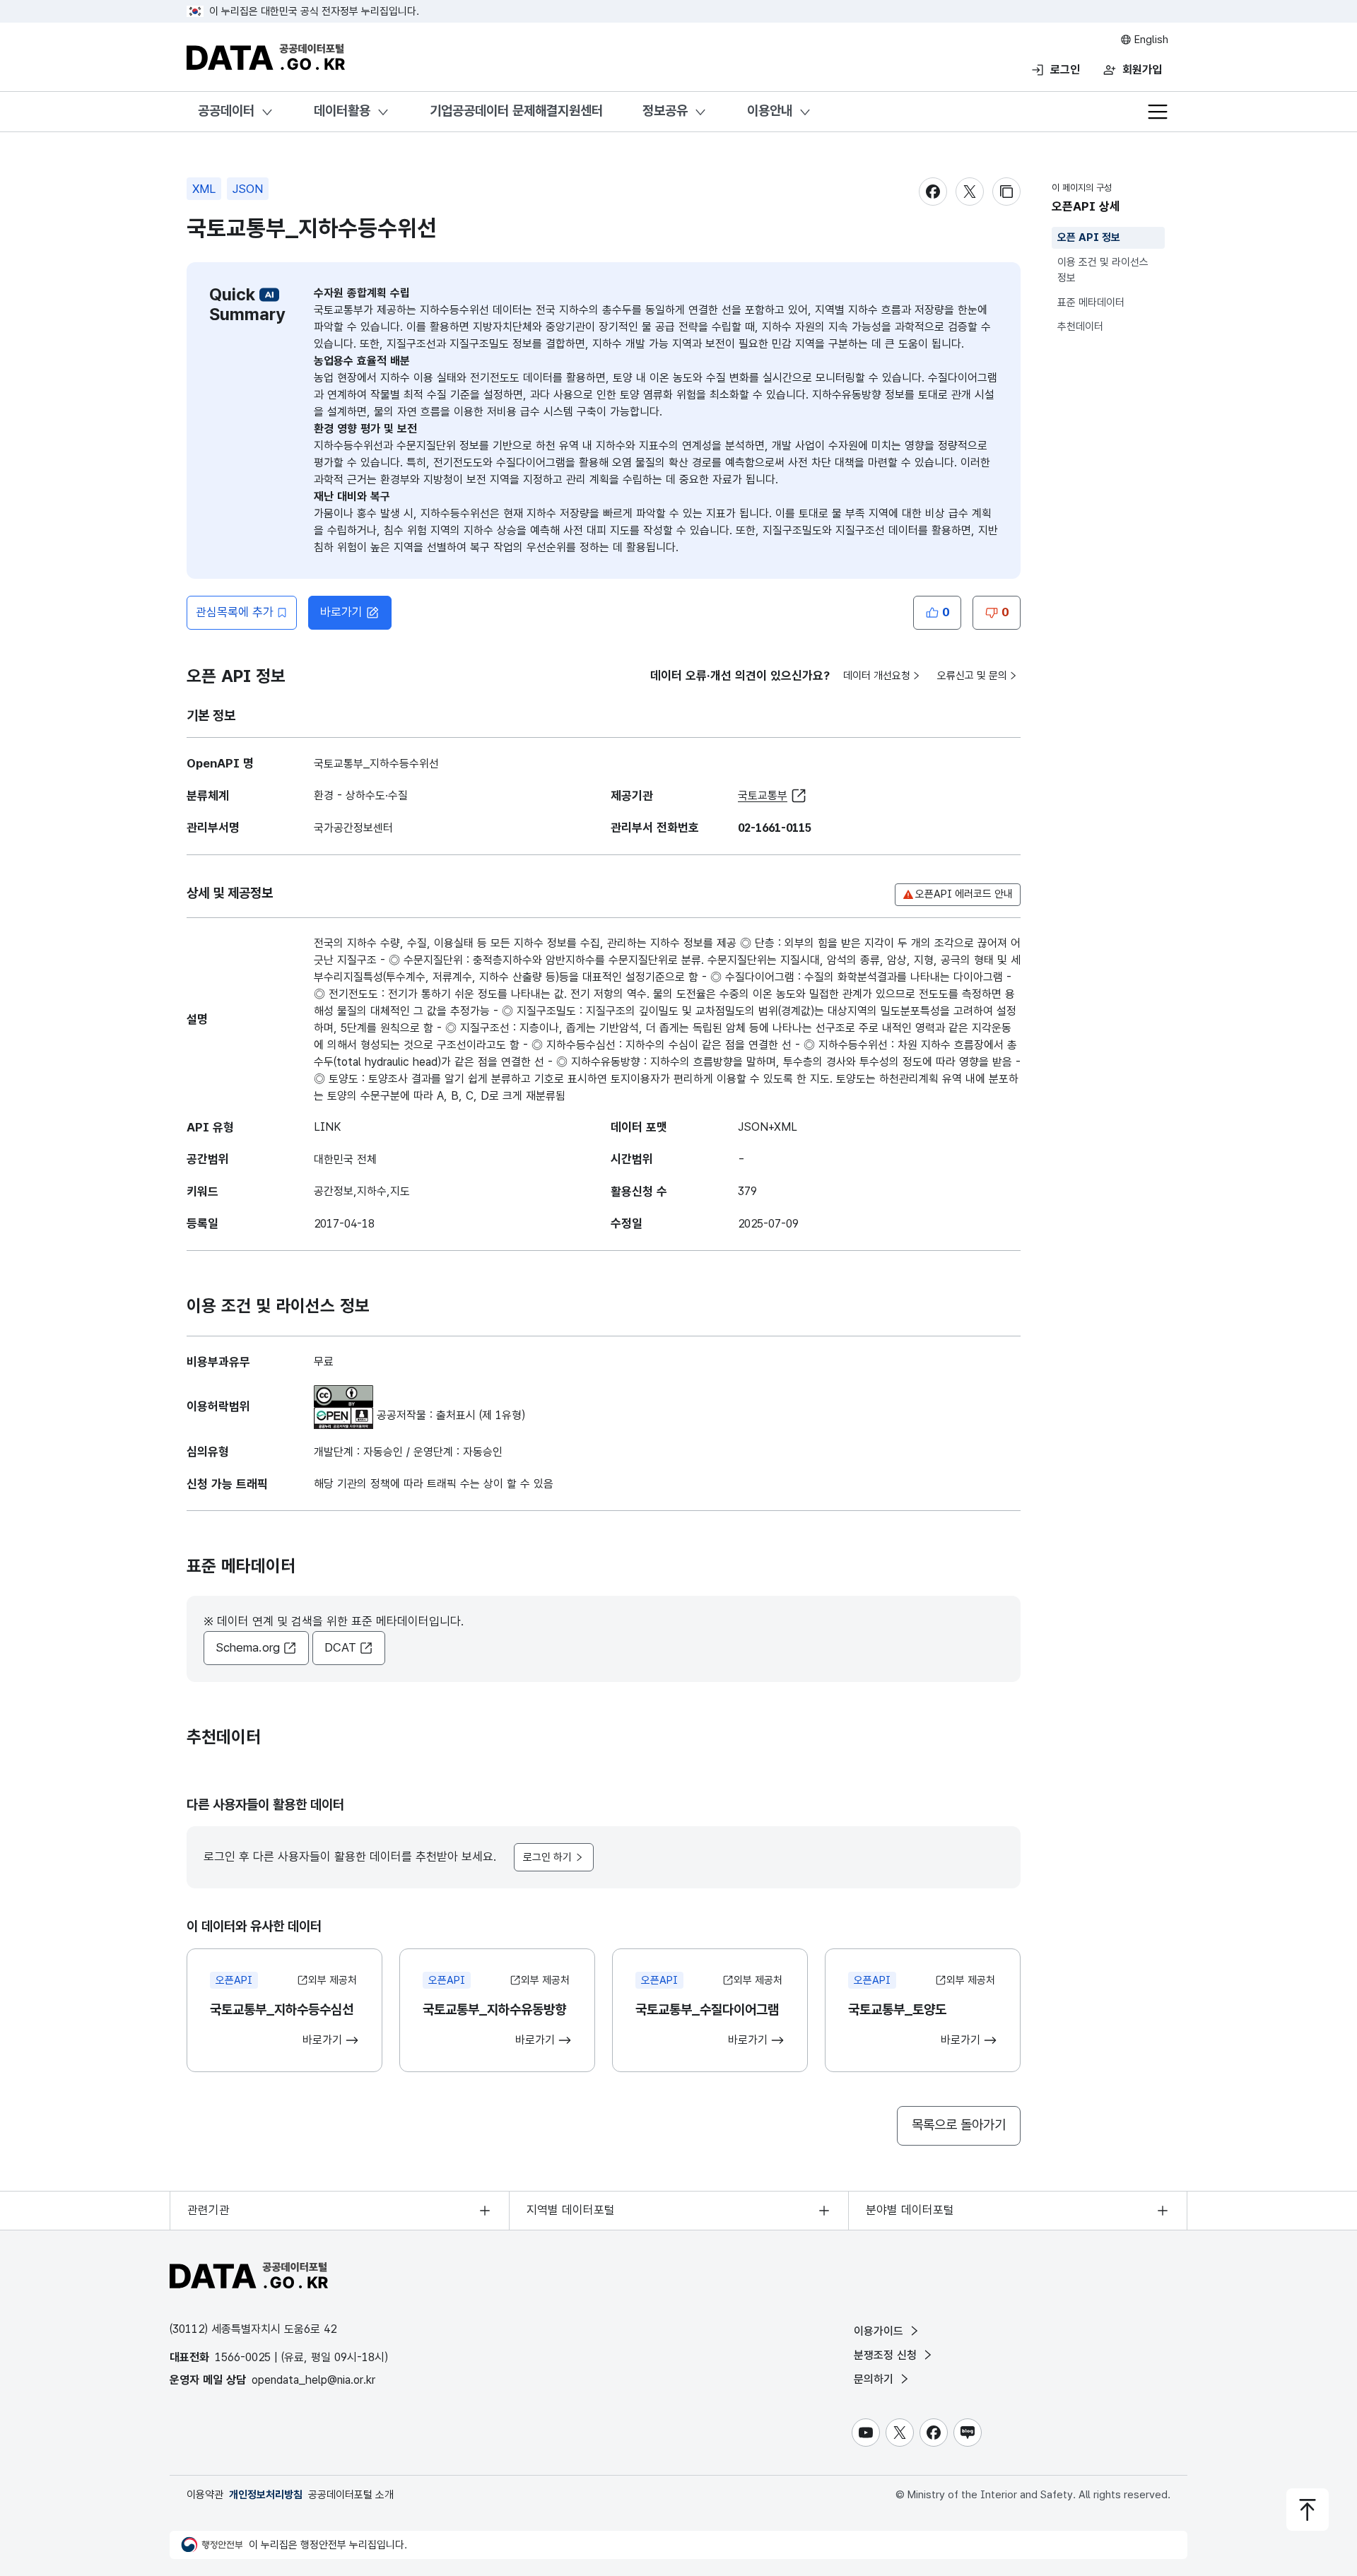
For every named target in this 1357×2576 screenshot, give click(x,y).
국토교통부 (763, 795)
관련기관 (208, 2210)
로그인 (1065, 70)
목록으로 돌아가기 (959, 2125)
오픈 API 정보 (1089, 237)
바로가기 (341, 612)
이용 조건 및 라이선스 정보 (1103, 270)
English (1150, 40)
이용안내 (770, 111)
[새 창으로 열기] (343, 1393)
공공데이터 (226, 111)
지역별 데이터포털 (571, 2210)
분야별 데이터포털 (910, 2210)
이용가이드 (880, 2331)
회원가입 (1142, 70)
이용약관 (205, 2495)
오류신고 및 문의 (972, 676)
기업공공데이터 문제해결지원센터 (516, 111)
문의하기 (875, 2379)
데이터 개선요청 (877, 676)
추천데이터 (1080, 327)
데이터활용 (342, 111)
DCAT (340, 1647)
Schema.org (248, 1647)
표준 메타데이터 (1091, 302)
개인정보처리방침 (266, 2495)
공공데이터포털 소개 (351, 2495)
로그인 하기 (547, 1857)
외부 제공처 (333, 1980)
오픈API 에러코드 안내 (964, 894)
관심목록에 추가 (235, 612)
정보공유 (665, 111)
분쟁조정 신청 (887, 2355)
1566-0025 (243, 2357)
